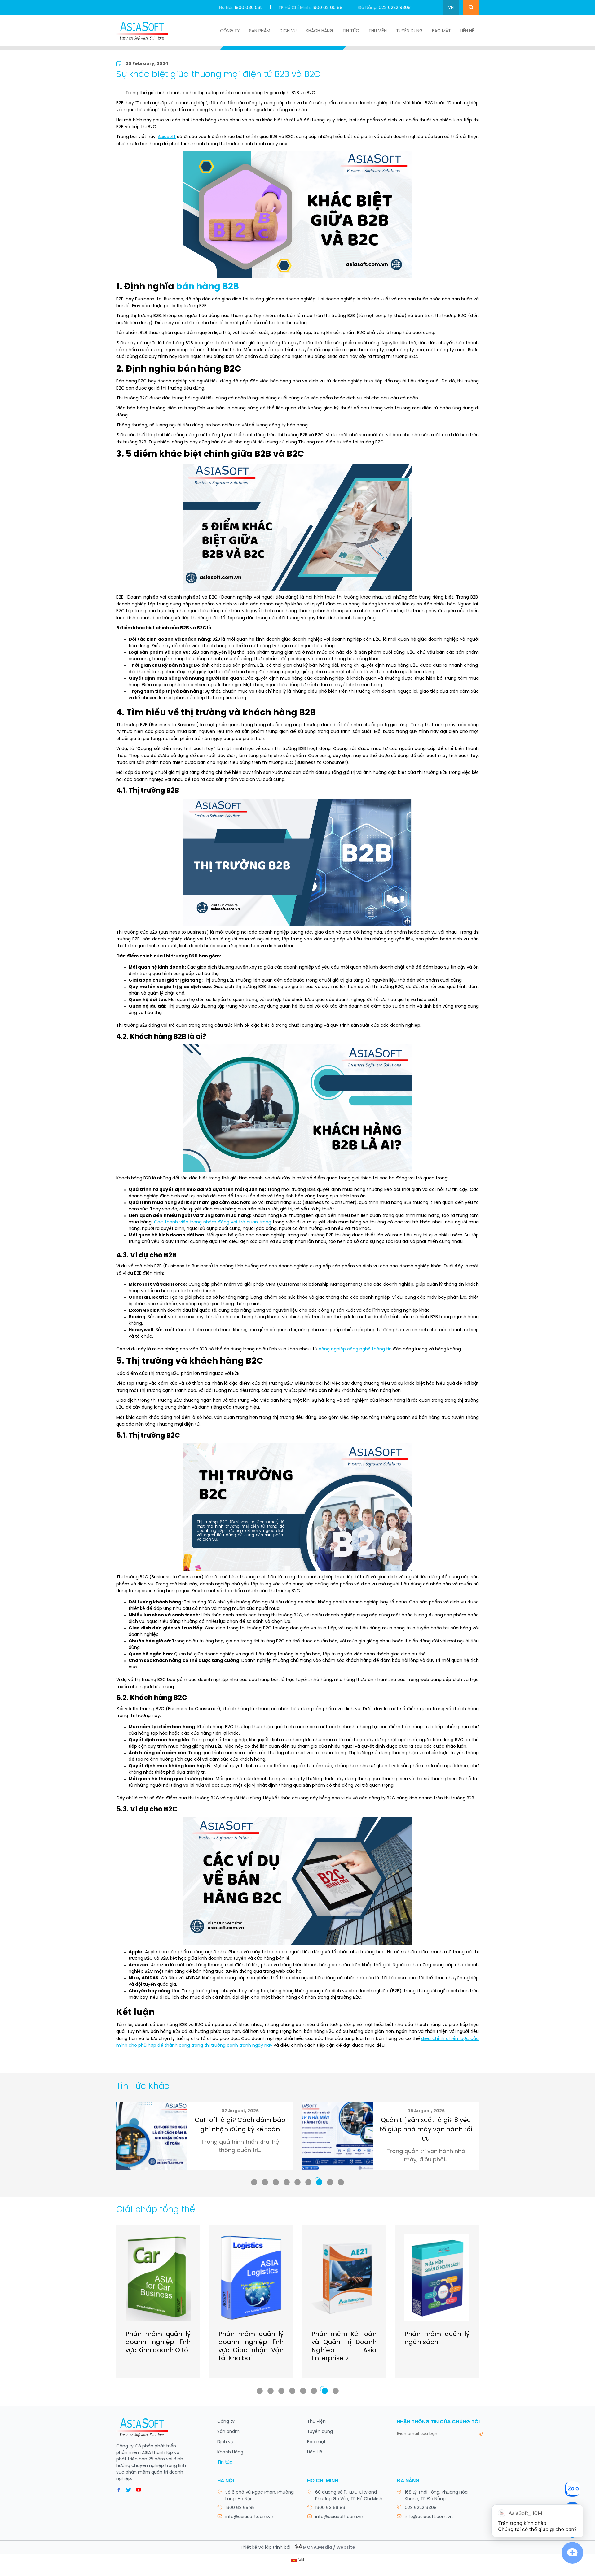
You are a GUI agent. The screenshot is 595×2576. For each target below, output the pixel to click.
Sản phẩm (260, 31)
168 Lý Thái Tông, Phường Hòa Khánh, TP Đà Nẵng (436, 2496)
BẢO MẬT (441, 31)
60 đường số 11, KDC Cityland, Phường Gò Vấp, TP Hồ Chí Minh (349, 2496)
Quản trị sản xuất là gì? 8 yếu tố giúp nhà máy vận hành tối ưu (240, 2130)
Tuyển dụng (409, 31)
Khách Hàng (320, 31)
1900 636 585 (249, 8)
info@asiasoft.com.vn (249, 2517)
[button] (254, 2182)
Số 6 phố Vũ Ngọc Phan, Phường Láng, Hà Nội (260, 2496)
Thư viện (378, 31)
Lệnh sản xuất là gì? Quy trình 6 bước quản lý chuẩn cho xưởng (426, 2130)
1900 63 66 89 (327, 8)
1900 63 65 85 (240, 2508)
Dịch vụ (288, 31)
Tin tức (351, 31)
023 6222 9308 (395, 8)
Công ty (230, 31)
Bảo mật (316, 2442)
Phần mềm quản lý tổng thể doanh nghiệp (437, 2342)
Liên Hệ (467, 31)
